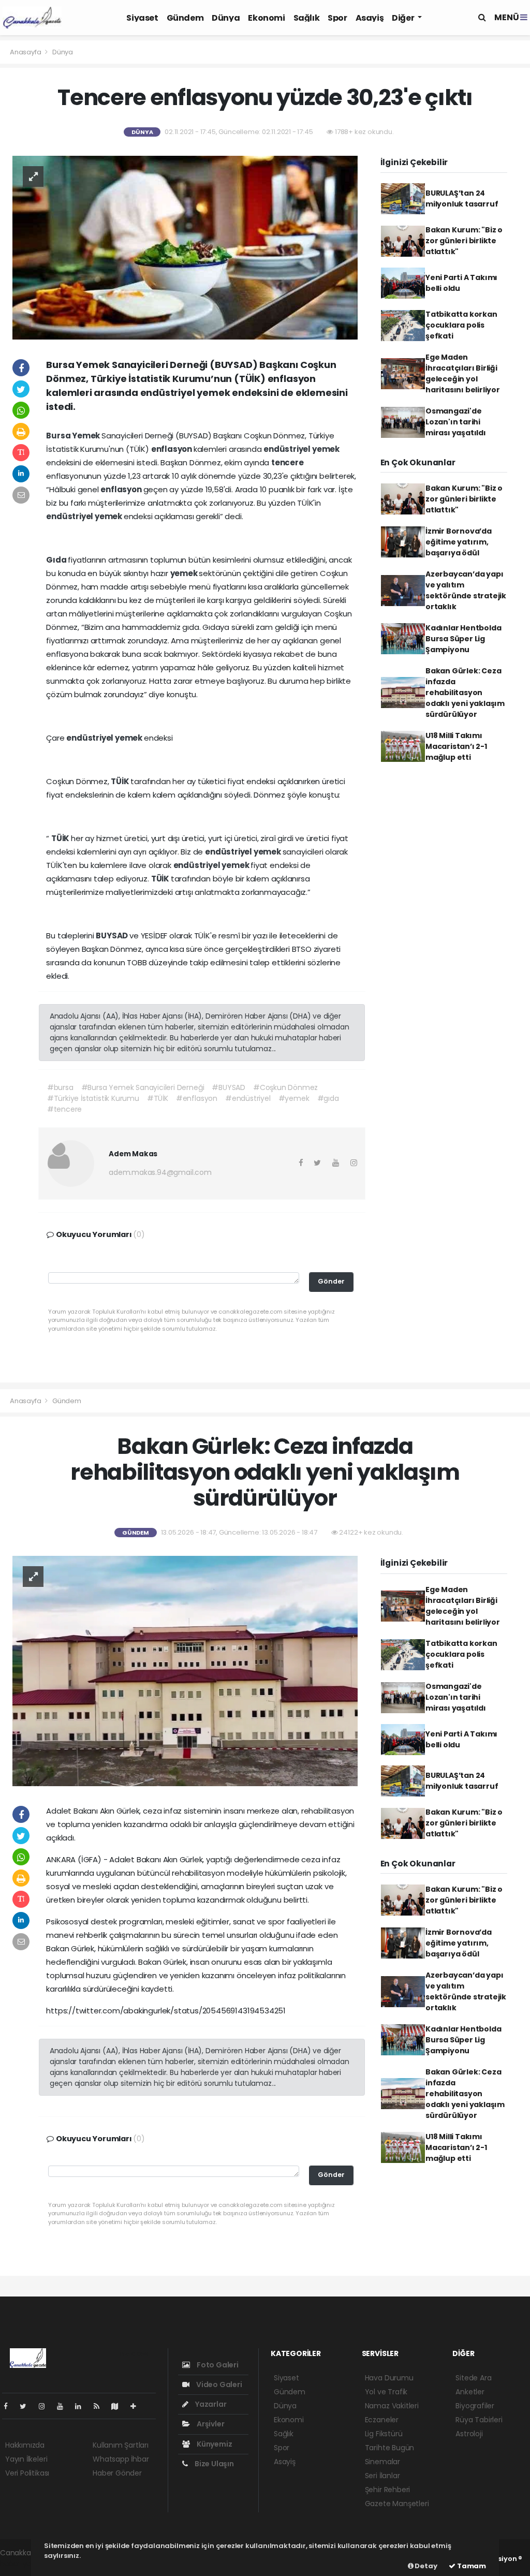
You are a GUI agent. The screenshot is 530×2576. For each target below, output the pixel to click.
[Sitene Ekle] (137, 2406)
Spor (337, 18)
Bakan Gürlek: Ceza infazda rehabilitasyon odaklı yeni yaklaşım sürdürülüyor (465, 693)
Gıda (57, 560)
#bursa (60, 1087)
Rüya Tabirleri (479, 2420)
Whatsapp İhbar (121, 2459)
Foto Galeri (217, 2365)
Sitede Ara (473, 2378)
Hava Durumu (389, 2378)
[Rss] (101, 2406)
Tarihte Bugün (390, 2448)
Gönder (331, 1281)
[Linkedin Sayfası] (82, 2406)
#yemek (294, 1098)
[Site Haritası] (119, 2406)
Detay (425, 2566)
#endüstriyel (248, 1098)
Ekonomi (266, 18)
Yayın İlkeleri (26, 2459)
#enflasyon (197, 1098)
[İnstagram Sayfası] (46, 2406)
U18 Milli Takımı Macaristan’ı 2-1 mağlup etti (456, 746)
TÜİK (121, 781)
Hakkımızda (25, 2445)
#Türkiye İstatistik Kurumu (93, 1098)
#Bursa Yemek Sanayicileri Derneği (143, 1087)
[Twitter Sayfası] (27, 2406)
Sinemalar (382, 2462)
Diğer (404, 18)
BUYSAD (113, 936)
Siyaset (142, 18)
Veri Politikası (27, 2473)
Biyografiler (475, 2406)
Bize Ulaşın (214, 2464)
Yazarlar (210, 2404)
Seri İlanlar (382, 2476)
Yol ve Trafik (386, 2392)
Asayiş (370, 18)
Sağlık (307, 18)
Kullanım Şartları (121, 2445)
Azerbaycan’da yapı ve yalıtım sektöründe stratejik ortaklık (466, 590)
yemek (326, 449)
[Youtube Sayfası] (64, 2406)
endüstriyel (288, 449)
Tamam (471, 2566)
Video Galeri (218, 2384)
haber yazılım (24, 2564)
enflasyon (172, 449)
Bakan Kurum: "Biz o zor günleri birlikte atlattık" (464, 241)
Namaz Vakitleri (392, 2406)
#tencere (64, 1109)
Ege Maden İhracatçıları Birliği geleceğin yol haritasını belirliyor (463, 373)
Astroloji (469, 2434)
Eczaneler (382, 2420)
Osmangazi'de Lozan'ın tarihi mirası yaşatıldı (456, 422)
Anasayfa (26, 52)
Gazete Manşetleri (397, 2504)
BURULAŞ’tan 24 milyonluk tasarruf (462, 198)
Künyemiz (214, 2444)
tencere (288, 462)
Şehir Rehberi (388, 2490)
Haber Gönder (117, 2473)
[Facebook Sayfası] (10, 2406)
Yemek (87, 436)
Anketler (470, 2392)
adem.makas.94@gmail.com (160, 1172)
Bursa (59, 436)
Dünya (226, 18)
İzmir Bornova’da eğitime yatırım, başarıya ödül (459, 542)
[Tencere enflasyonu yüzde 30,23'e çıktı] (185, 247)
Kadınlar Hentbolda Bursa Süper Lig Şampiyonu (463, 639)
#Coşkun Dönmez (285, 1087)
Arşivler (210, 2424)
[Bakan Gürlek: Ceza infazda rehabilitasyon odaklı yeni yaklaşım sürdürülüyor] (185, 1671)
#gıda (328, 1098)
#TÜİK (158, 1098)
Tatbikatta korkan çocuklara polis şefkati (461, 325)
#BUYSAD (229, 1087)
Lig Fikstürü (384, 2434)
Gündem (185, 18)
